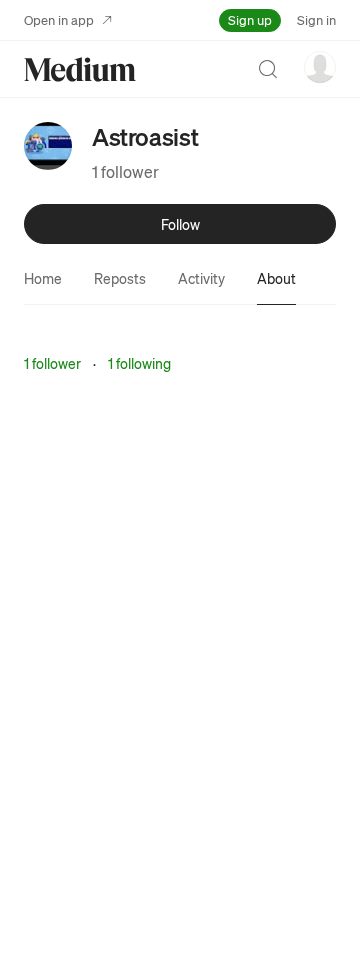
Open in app (59, 19)
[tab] (43, 278)
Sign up (250, 19)
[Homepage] (80, 69)
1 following (139, 363)
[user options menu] (320, 67)
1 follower (125, 171)
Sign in (316, 19)
